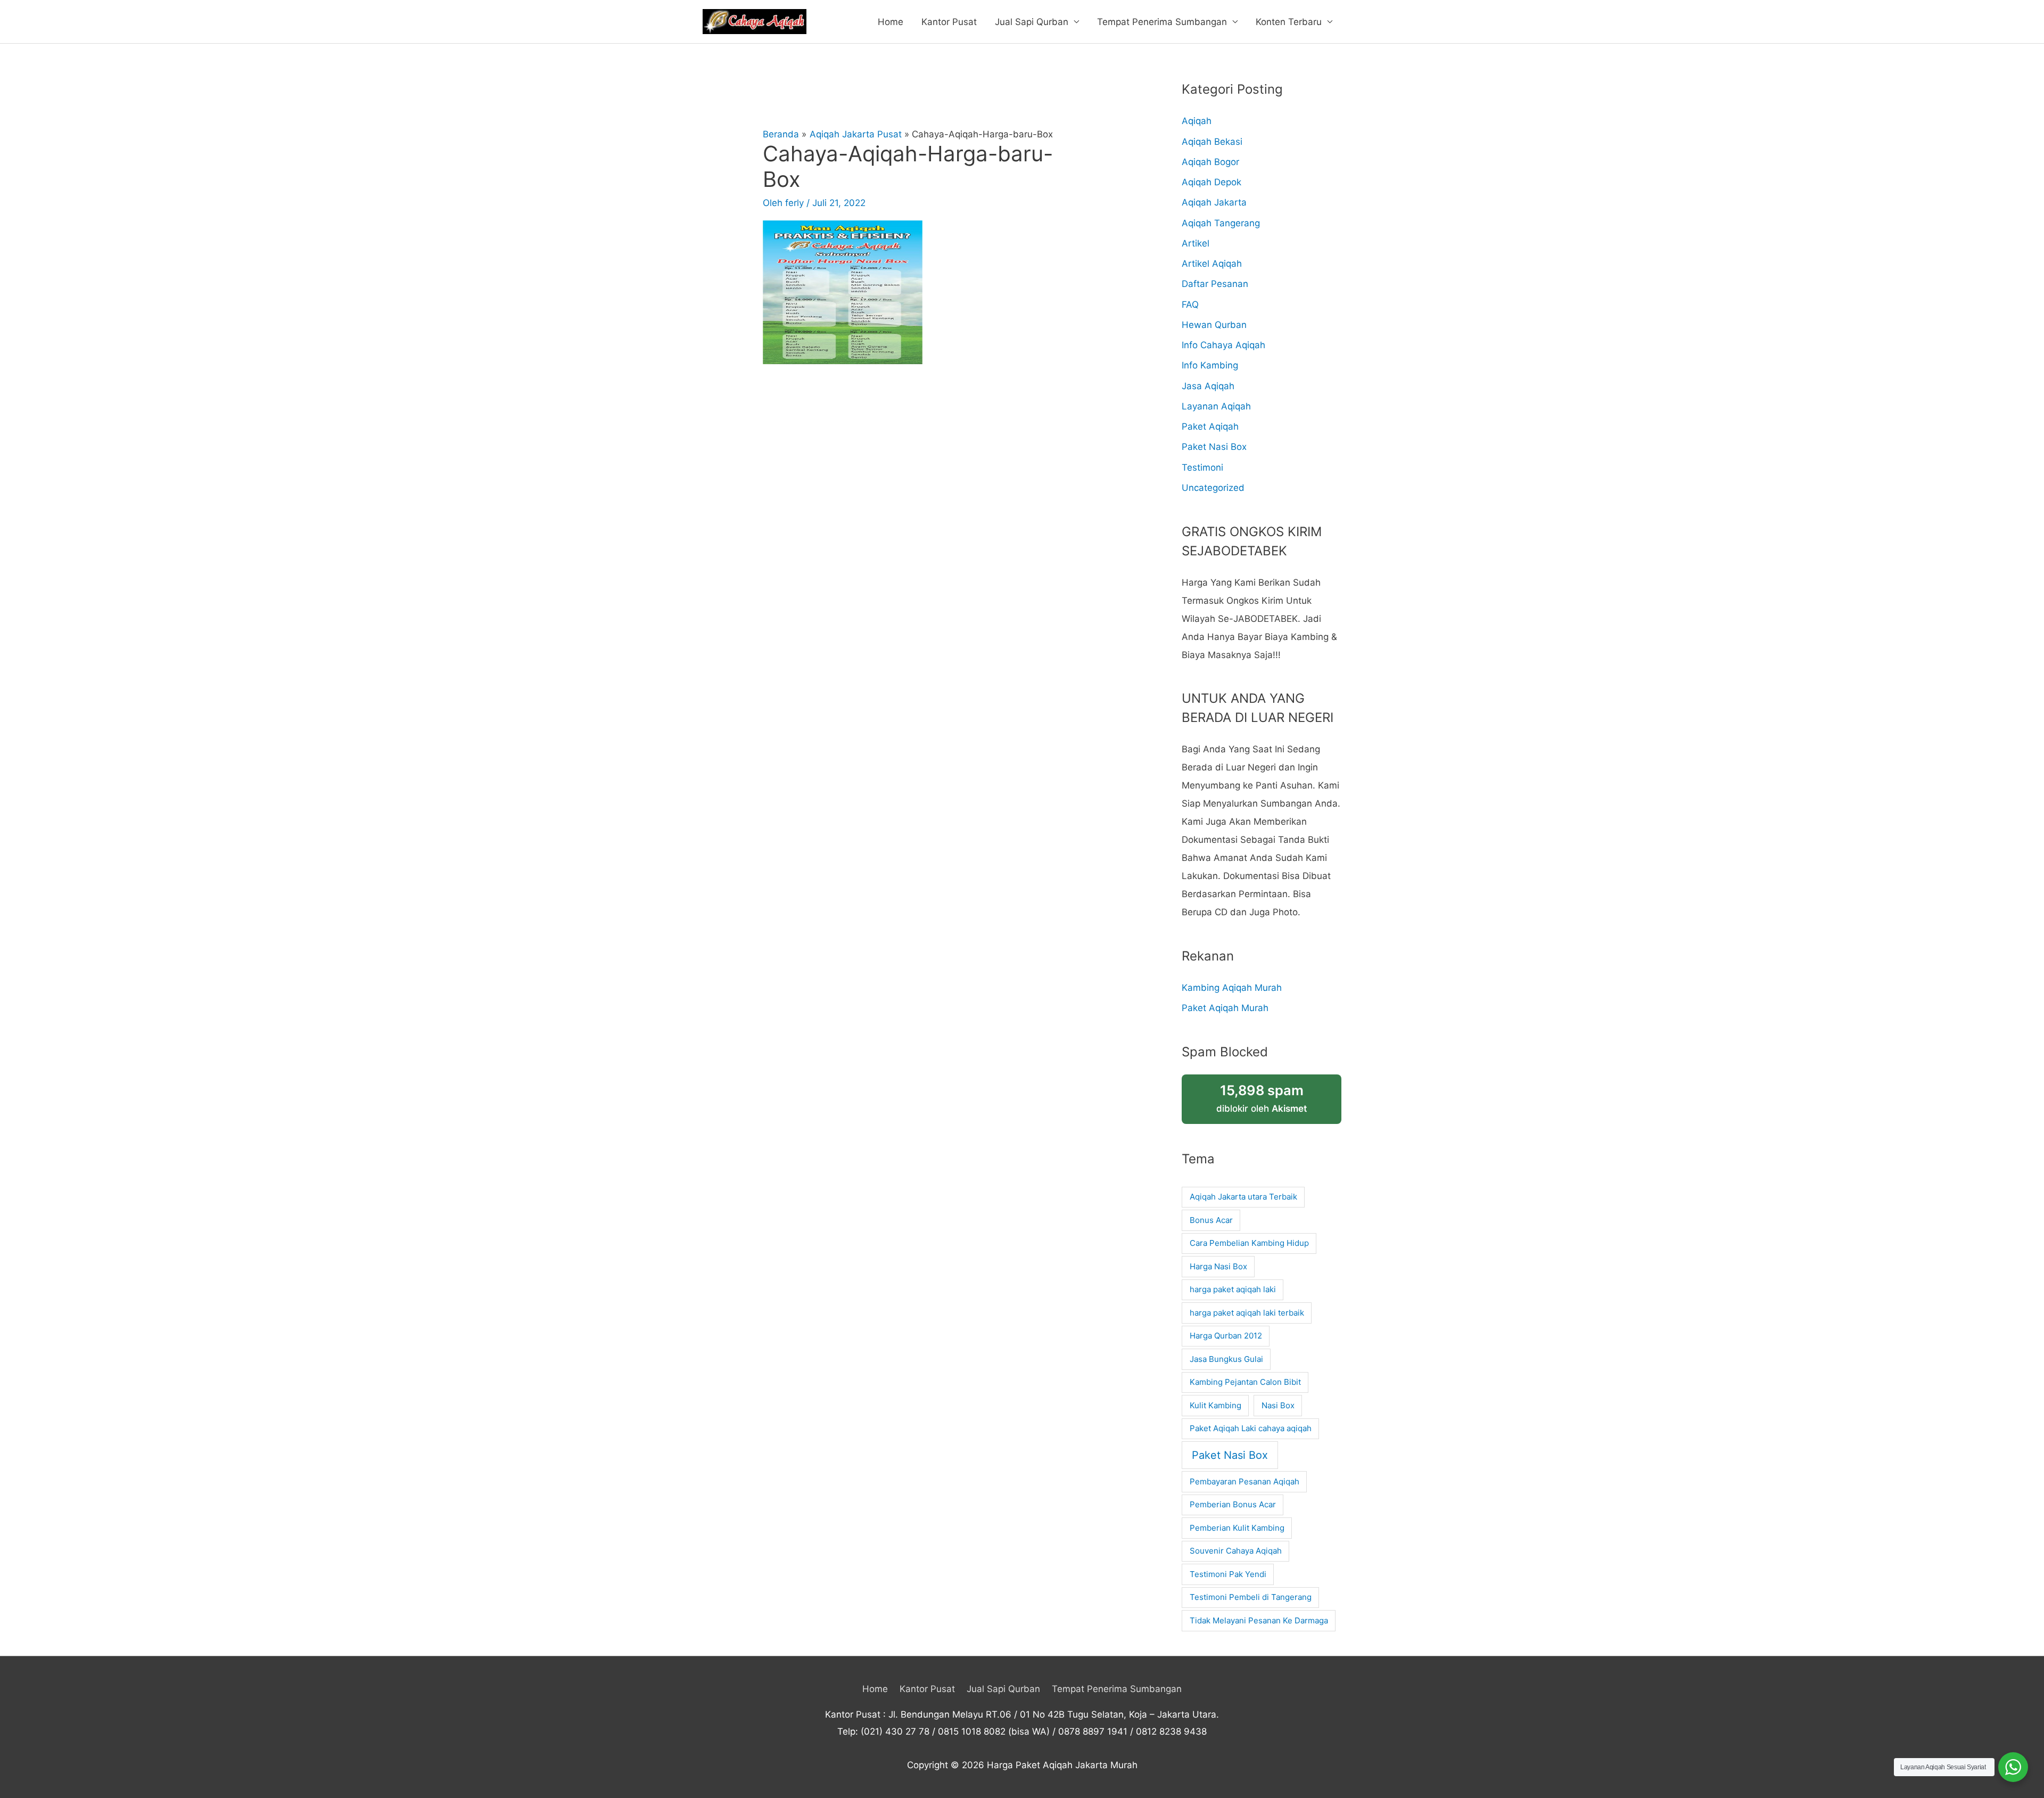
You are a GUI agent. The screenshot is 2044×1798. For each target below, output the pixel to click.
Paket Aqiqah (1210, 426)
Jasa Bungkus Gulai (1226, 1359)
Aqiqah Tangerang (1221, 223)
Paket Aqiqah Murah (1225, 1008)
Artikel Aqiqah (1212, 264)
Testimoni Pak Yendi (1228, 1574)
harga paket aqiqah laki (1233, 1289)
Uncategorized (1213, 488)
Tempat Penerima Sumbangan (1162, 22)
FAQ (1190, 305)
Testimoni (1202, 467)
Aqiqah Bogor (1210, 162)
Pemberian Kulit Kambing (1237, 1528)
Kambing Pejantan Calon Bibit (1245, 1382)
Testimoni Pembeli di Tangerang (1251, 1597)
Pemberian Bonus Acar (1233, 1504)
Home (891, 22)
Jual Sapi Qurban (1032, 22)
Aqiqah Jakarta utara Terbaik (1243, 1197)
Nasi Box (1278, 1405)
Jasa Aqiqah (1208, 386)
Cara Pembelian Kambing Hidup (1249, 1243)
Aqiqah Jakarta (1214, 202)
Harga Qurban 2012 (1226, 1336)
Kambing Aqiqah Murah (1232, 988)
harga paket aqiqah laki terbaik (1247, 1313)
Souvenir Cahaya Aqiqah (1236, 1551)
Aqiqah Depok (1211, 182)
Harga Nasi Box (1218, 1266)
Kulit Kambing (1215, 1405)
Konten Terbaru (1289, 22)
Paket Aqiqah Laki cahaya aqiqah (1251, 1428)
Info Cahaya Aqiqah (1223, 345)
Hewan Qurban (1214, 325)
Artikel (1196, 243)
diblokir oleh (1262, 1098)
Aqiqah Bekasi (1212, 142)
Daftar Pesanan (1215, 284)
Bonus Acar (1211, 1220)
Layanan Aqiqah (1216, 406)
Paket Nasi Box (1214, 447)
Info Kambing (1210, 365)
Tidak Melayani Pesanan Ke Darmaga (1259, 1620)
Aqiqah (1197, 121)
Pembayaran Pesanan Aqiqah (1244, 1481)
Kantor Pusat (949, 22)
